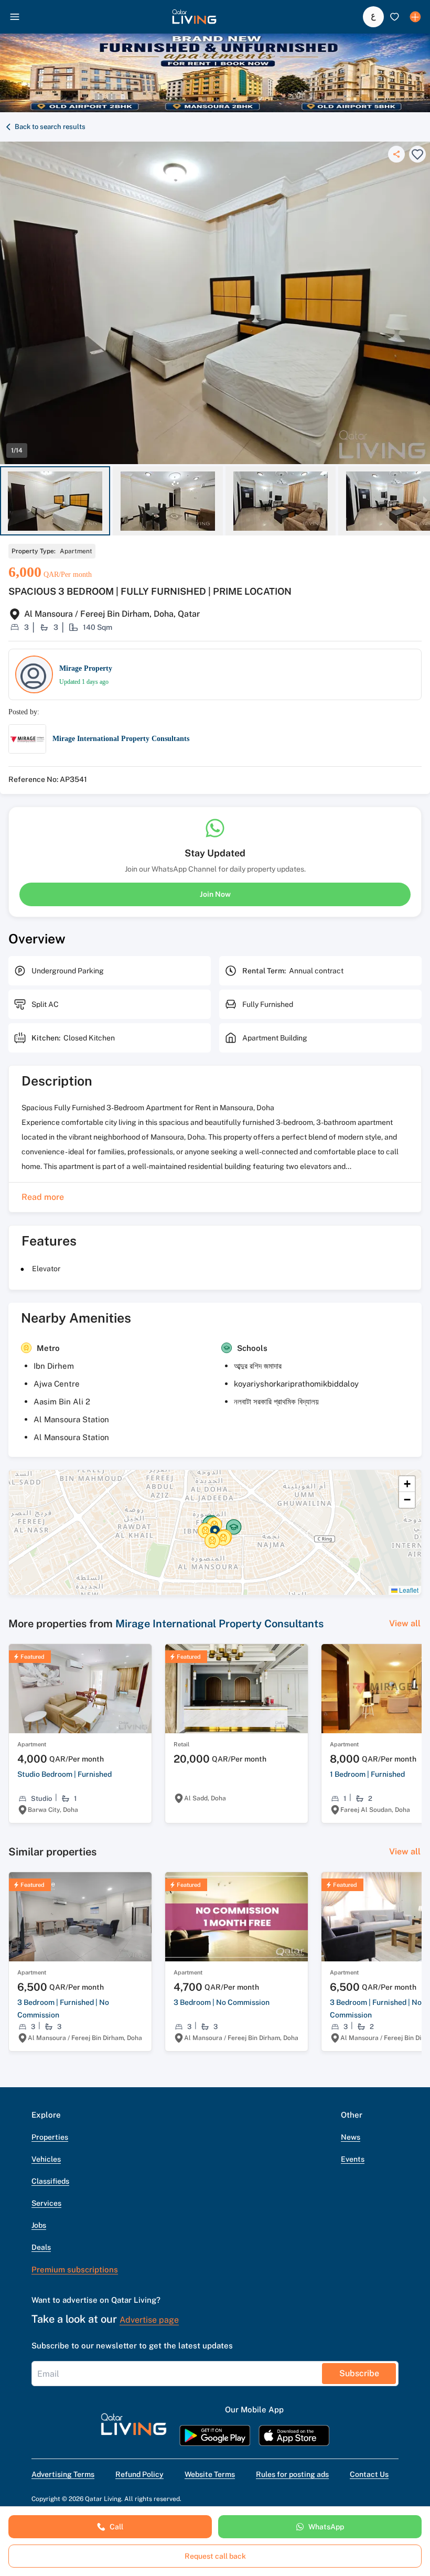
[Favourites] (394, 17)
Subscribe (359, 2373)
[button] (194, 17)
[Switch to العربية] (373, 17)
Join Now (215, 894)
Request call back (215, 2556)
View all (405, 1623)
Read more (43, 1197)
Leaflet (408, 1590)
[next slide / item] (425, 501)
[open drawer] (15, 17)
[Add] (415, 17)
